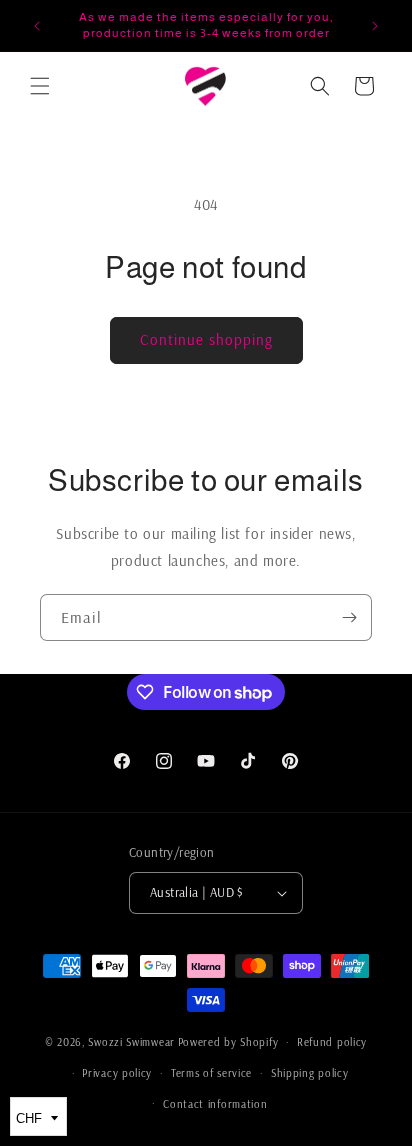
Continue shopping (206, 339)
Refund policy (332, 1042)
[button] (40, 86)
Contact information (215, 1104)
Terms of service (211, 1073)
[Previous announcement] (37, 26)
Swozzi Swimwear (131, 1042)
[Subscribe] (349, 617)
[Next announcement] (375, 26)
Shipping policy (310, 1073)
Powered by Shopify (228, 1042)
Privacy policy (117, 1073)
